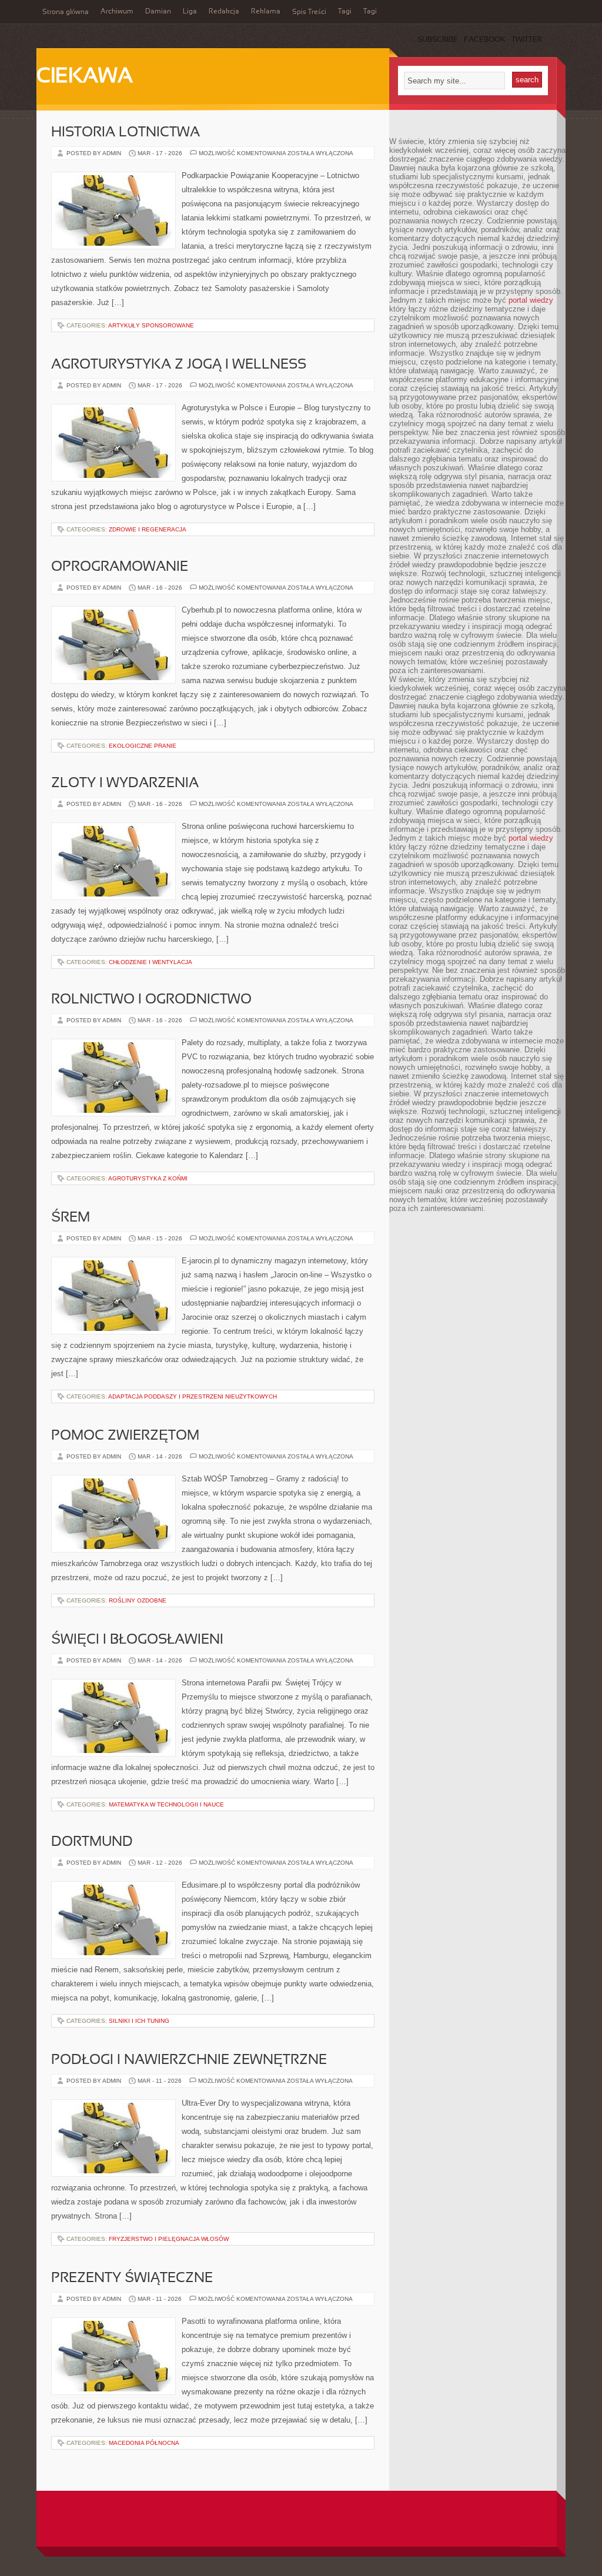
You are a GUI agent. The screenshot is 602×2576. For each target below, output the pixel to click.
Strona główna (66, 12)
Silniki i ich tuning (139, 2021)
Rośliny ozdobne (138, 1600)
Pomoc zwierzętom (125, 1436)
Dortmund (92, 1842)
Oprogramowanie (120, 567)
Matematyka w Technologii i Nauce (166, 1804)
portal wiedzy (531, 300)
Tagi (345, 12)
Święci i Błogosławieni (137, 1640)
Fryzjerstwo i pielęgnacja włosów (169, 2239)
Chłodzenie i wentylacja (150, 962)
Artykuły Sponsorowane (151, 325)
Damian (158, 12)
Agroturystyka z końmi (148, 1178)
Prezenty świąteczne (132, 2279)
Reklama (266, 12)
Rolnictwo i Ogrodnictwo (151, 1000)
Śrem (71, 1218)
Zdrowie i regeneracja (148, 529)
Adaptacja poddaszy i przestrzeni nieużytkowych (193, 1396)
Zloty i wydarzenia (125, 784)
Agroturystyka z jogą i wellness (179, 365)
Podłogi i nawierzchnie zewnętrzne (189, 2060)
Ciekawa (85, 77)
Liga (190, 12)
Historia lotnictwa (126, 133)
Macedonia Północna (144, 2443)
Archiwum (117, 12)
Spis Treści (309, 12)
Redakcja (224, 12)
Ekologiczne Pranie (143, 746)
